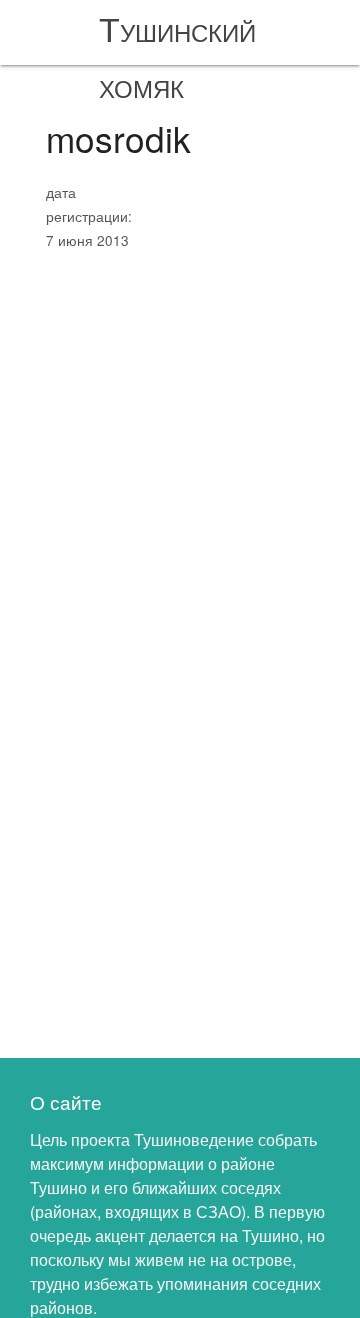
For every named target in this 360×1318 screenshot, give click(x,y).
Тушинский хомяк (177, 55)
